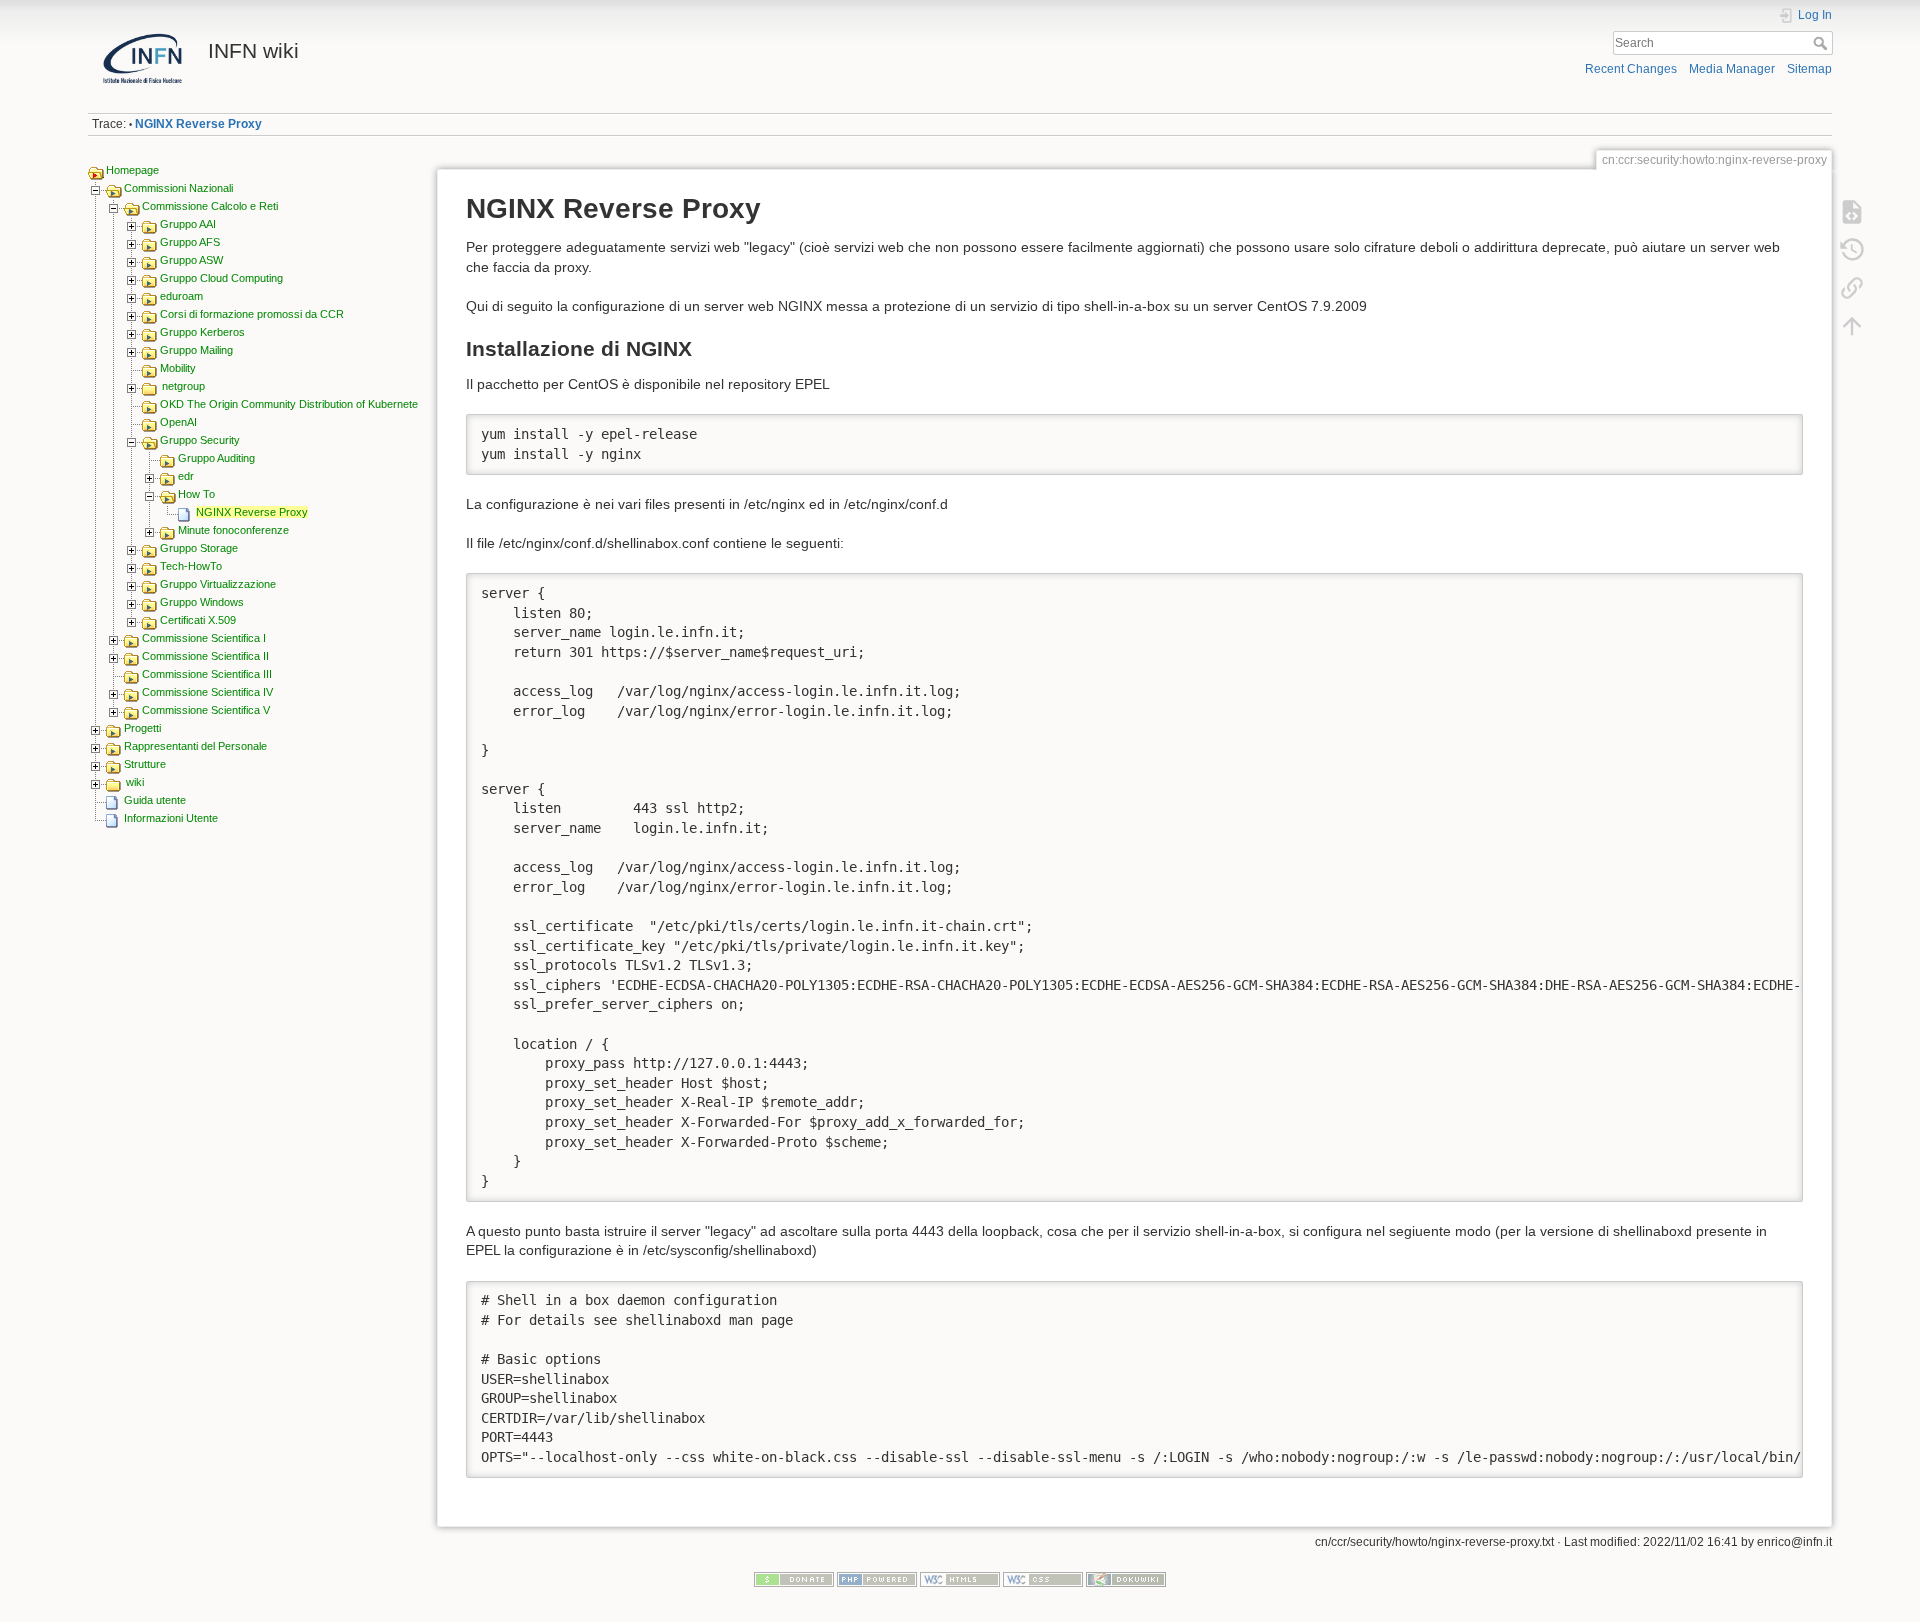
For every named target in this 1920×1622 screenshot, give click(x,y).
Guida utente (155, 800)
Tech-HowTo (191, 566)
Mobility (178, 368)
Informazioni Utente (171, 818)
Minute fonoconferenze (233, 530)
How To (196, 494)
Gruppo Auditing (216, 458)
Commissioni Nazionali (178, 188)
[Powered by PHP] (877, 1579)
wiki (135, 782)
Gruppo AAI (188, 224)
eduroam (181, 296)
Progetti (142, 728)
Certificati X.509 (198, 620)
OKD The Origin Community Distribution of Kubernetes (292, 404)
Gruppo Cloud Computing (221, 278)
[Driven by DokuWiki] (1126, 1579)
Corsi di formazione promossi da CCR (252, 314)
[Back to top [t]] (1852, 326)
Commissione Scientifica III (207, 674)
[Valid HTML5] (960, 1579)
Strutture (145, 764)
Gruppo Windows (202, 602)
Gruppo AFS (190, 242)
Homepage (132, 170)
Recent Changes (1631, 69)
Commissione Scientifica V (206, 710)
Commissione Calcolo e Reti (210, 206)
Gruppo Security (200, 440)
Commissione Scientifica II (205, 656)
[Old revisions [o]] (1852, 250)
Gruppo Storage (199, 548)
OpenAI (178, 422)
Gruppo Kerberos (202, 332)
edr (186, 476)
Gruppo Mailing (196, 350)
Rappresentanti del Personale (195, 746)
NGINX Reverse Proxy (198, 124)
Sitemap (1809, 69)
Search (1822, 43)
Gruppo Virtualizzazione (218, 584)
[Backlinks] (1852, 288)
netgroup (183, 386)
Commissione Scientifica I (204, 638)
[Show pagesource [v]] (1852, 212)
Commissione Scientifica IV (207, 692)
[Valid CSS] (1043, 1579)
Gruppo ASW (191, 260)
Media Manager (1732, 69)
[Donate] (794, 1579)
